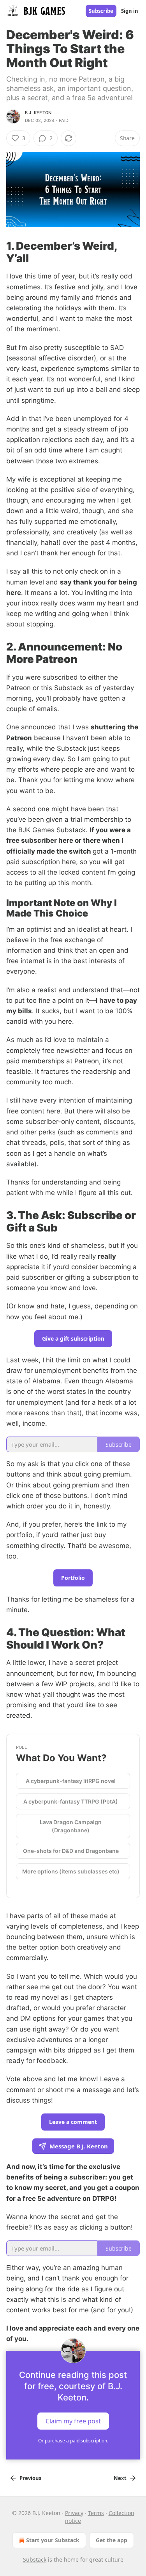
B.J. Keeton (38, 113)
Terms (96, 2513)
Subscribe (101, 11)
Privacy (74, 2513)
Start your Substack (53, 2540)
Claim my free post (73, 2421)
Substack (35, 2559)
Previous (30, 2478)
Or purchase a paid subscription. (73, 2441)
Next (120, 2478)
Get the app (112, 2540)
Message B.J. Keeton (79, 2146)
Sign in (130, 11)
